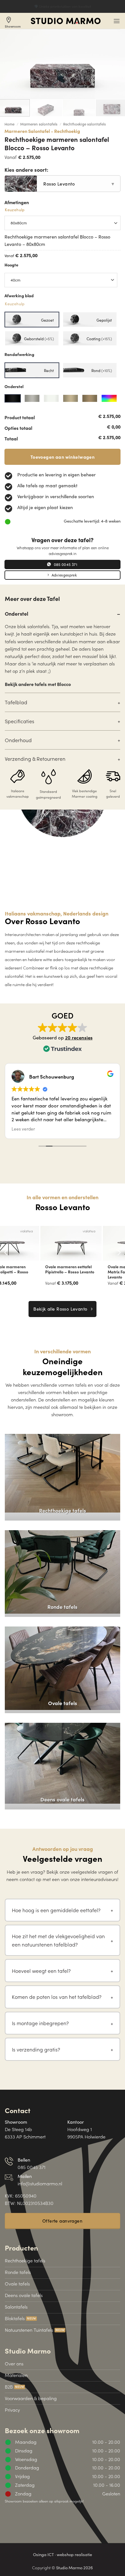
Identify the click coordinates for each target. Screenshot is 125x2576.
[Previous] (6, 1253)
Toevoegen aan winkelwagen (63, 457)
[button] (117, 21)
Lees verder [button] (23, 1129)
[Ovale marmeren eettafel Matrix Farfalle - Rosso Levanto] (31, 1243)
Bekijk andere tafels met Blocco (38, 684)
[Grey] (32, 398)
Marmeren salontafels (39, 124)
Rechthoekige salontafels (84, 124)
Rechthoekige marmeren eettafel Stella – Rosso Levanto (91, 1272)
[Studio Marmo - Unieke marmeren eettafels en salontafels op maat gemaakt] (66, 21)
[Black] (13, 398)
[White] (51, 398)
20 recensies (79, 1037)
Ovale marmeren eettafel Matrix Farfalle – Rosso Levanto (29, 1272)
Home (9, 124)
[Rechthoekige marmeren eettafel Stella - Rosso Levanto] (94, 1243)
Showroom (13, 22)
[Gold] (90, 398)
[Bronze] (71, 398)
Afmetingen (17, 206)
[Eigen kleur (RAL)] (109, 398)
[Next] (119, 1253)
